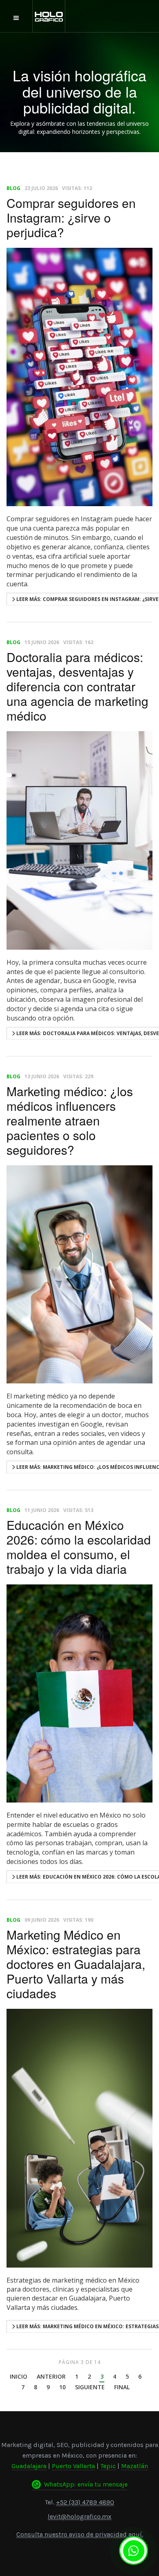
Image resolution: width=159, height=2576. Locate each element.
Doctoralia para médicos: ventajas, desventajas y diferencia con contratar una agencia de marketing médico (77, 686)
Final (122, 2388)
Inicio (19, 2377)
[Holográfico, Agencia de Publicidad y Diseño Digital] (49, 17)
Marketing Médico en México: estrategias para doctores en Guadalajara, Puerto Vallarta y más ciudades (76, 1964)
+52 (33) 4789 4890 (85, 2502)
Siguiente (90, 2388)
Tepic (108, 2466)
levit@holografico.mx (79, 2516)
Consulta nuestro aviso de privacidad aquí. (80, 2534)
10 (62, 2388)
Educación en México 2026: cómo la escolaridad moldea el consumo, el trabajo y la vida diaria (79, 1547)
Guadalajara (29, 2466)
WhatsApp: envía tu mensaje (86, 2484)
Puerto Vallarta (73, 2466)
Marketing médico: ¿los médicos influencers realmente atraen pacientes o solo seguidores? (70, 1120)
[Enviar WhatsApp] (134, 2551)
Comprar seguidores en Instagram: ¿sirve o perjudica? (71, 217)
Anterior (51, 2377)
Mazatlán (135, 2466)
